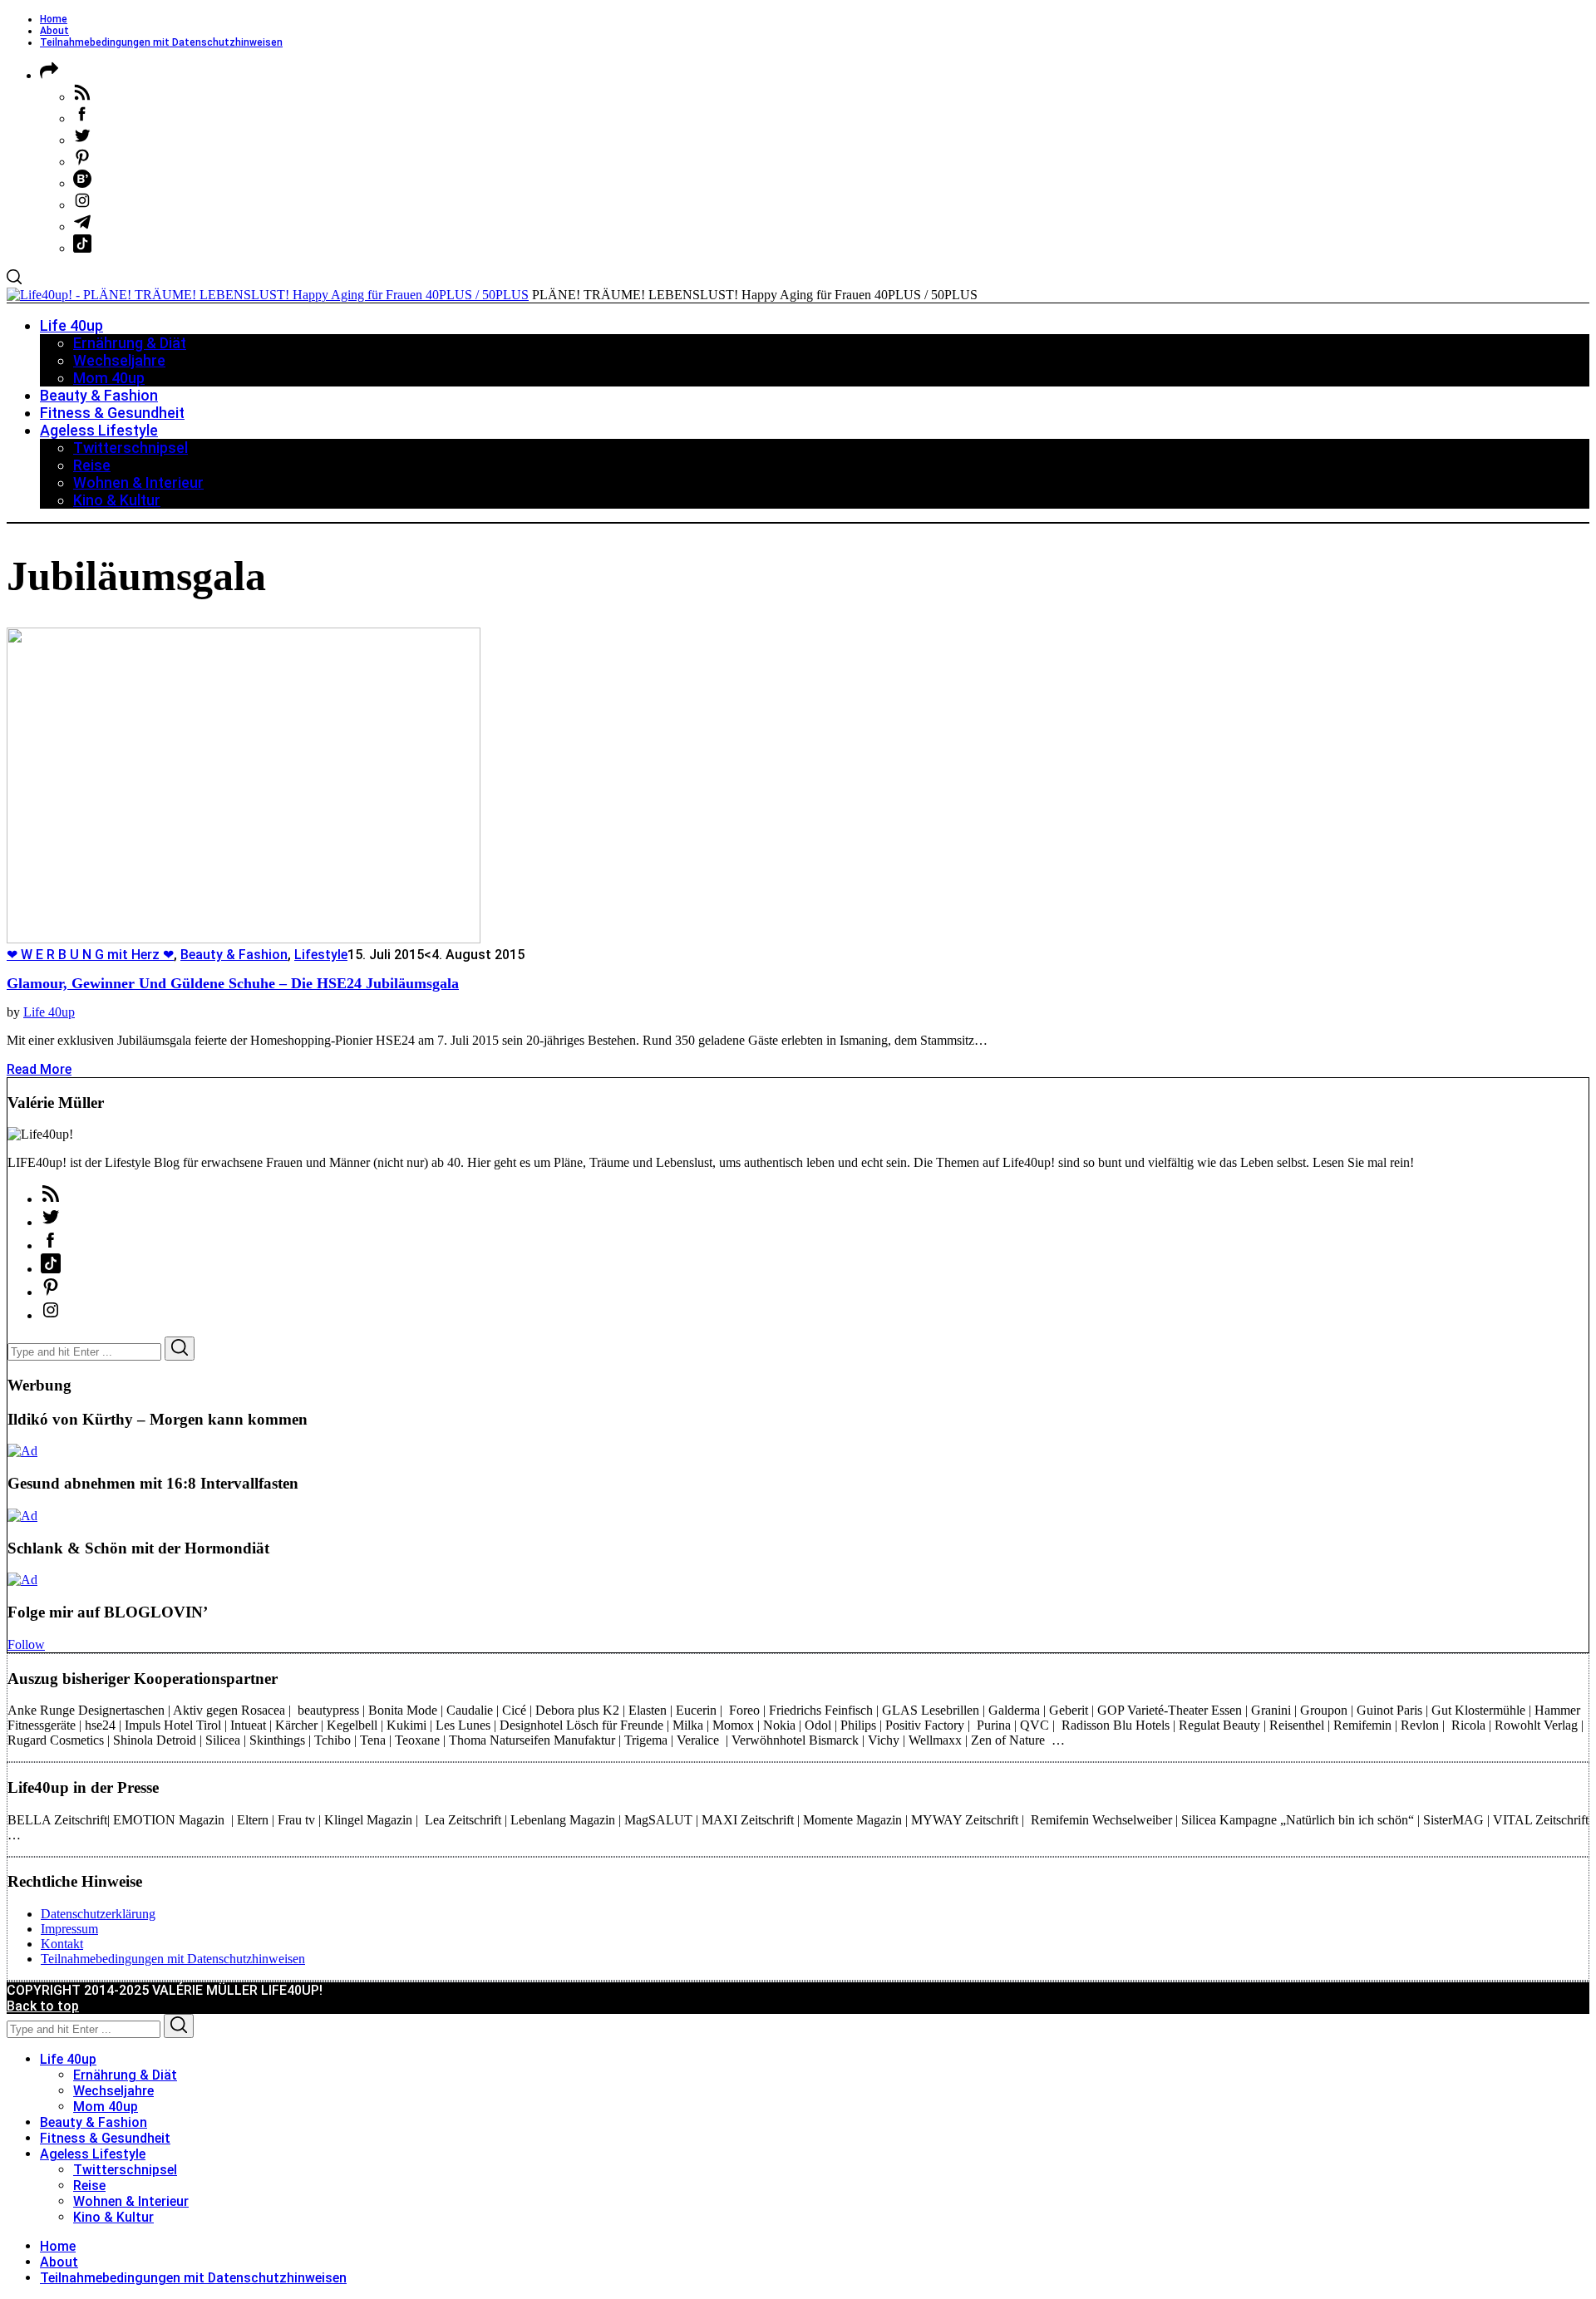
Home (54, 19)
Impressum (69, 1929)
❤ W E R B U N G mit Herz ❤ (90, 955)
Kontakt (62, 1944)
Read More (39, 1069)
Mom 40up (106, 2107)
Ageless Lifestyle (93, 2154)
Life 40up (49, 1012)
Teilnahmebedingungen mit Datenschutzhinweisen (161, 42)
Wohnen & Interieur (131, 2201)
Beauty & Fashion (234, 955)
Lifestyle (321, 955)
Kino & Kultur (113, 2217)
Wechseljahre (113, 2091)
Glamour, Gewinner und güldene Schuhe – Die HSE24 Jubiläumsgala (233, 983)
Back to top (43, 2006)
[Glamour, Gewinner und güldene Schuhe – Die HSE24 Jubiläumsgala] (244, 939)
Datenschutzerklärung (98, 1914)
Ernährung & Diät (125, 2075)
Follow (26, 1644)
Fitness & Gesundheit (105, 2138)
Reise (89, 2186)
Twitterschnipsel (125, 2170)
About (54, 31)
